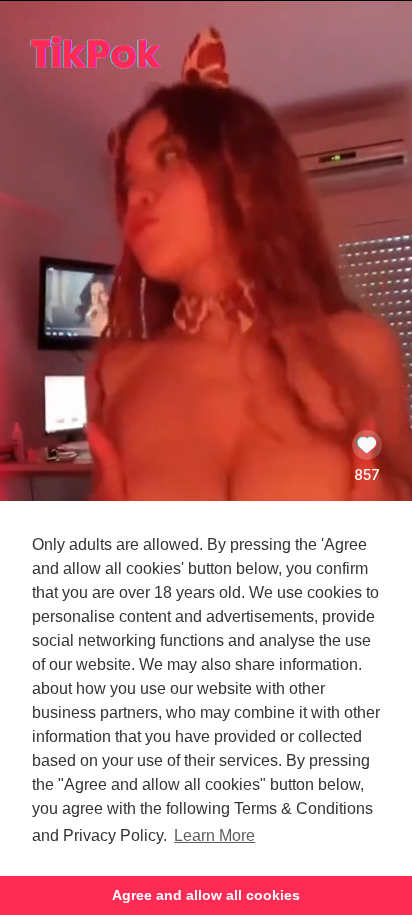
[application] (206, 427)
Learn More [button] (214, 835)
